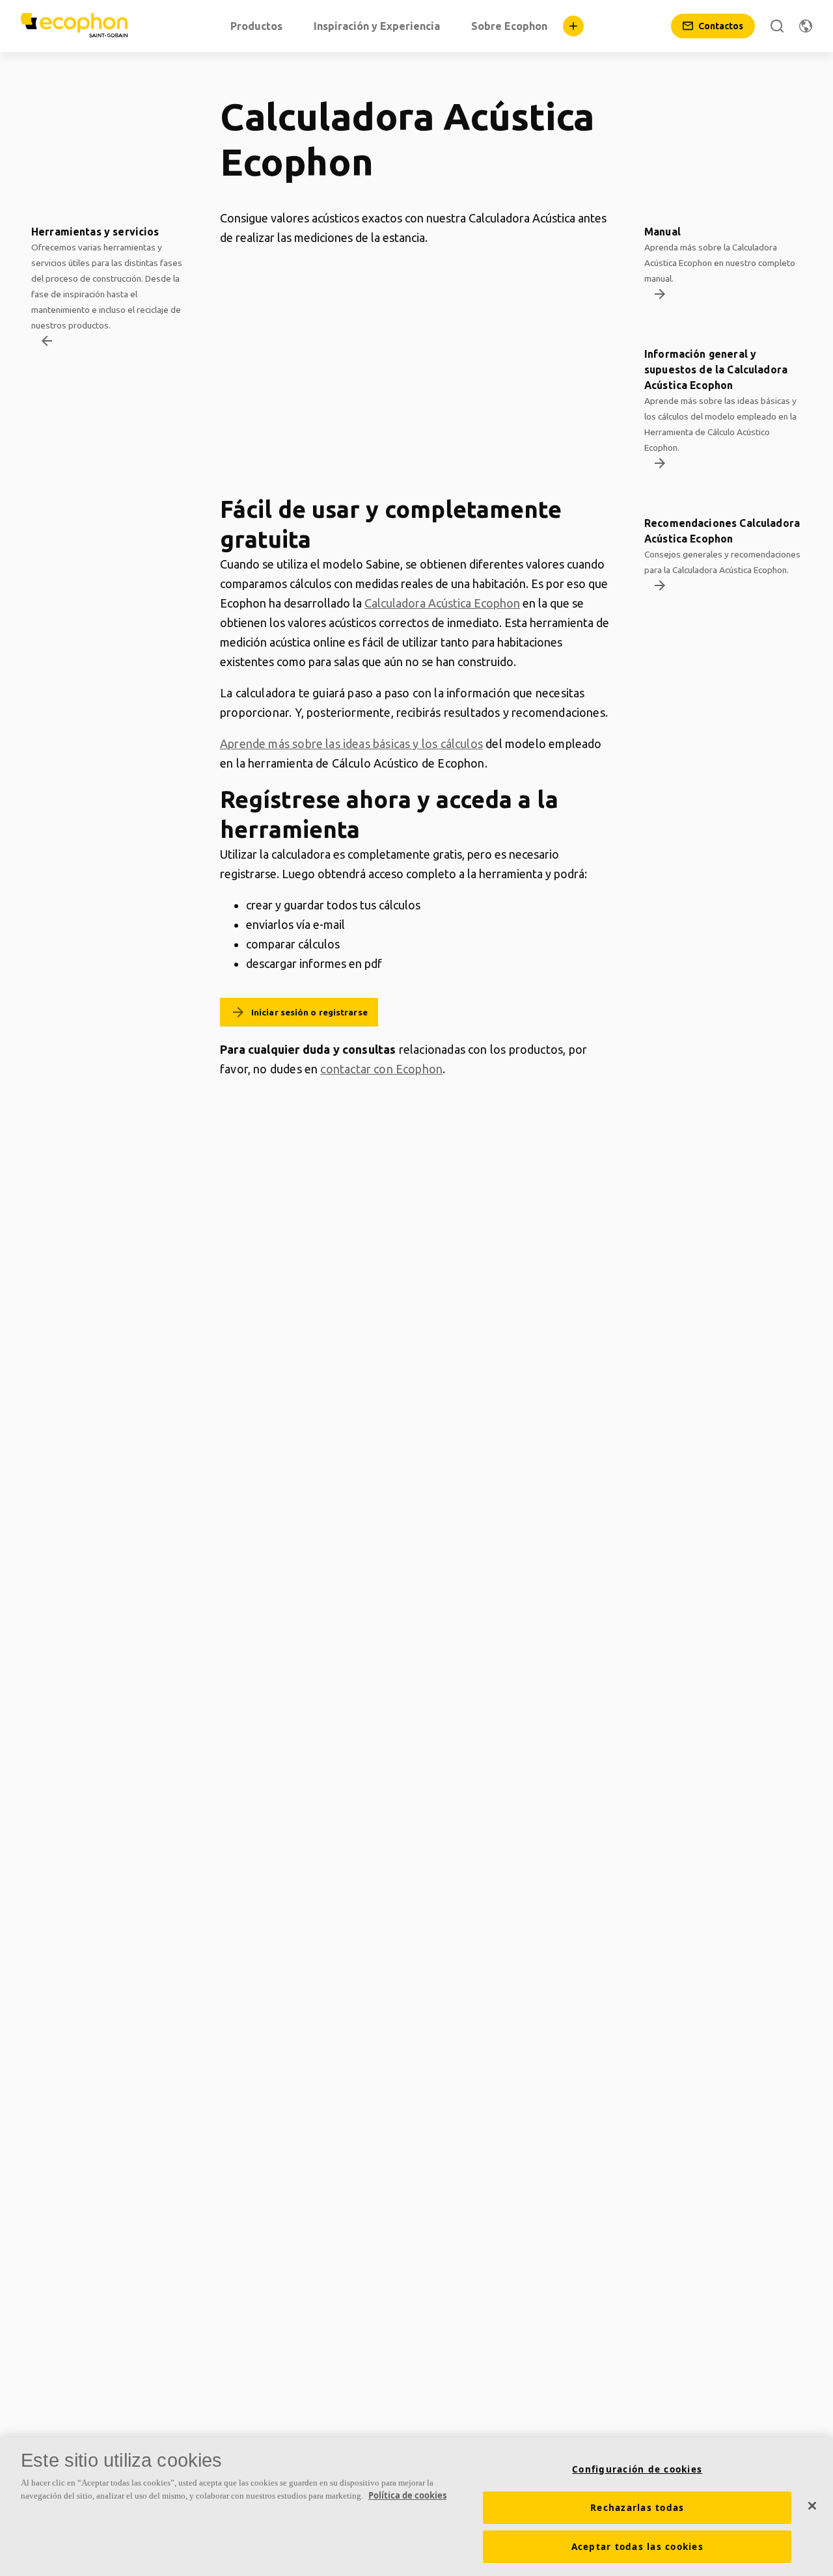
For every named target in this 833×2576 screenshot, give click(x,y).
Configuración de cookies (637, 2469)
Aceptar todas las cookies (637, 2547)
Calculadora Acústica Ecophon (442, 603)
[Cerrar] (812, 2506)
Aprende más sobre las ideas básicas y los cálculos (351, 744)
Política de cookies (407, 2495)
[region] (416, 2507)
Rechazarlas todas (637, 2508)
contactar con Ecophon (381, 1069)
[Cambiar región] (806, 26)
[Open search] (777, 26)
